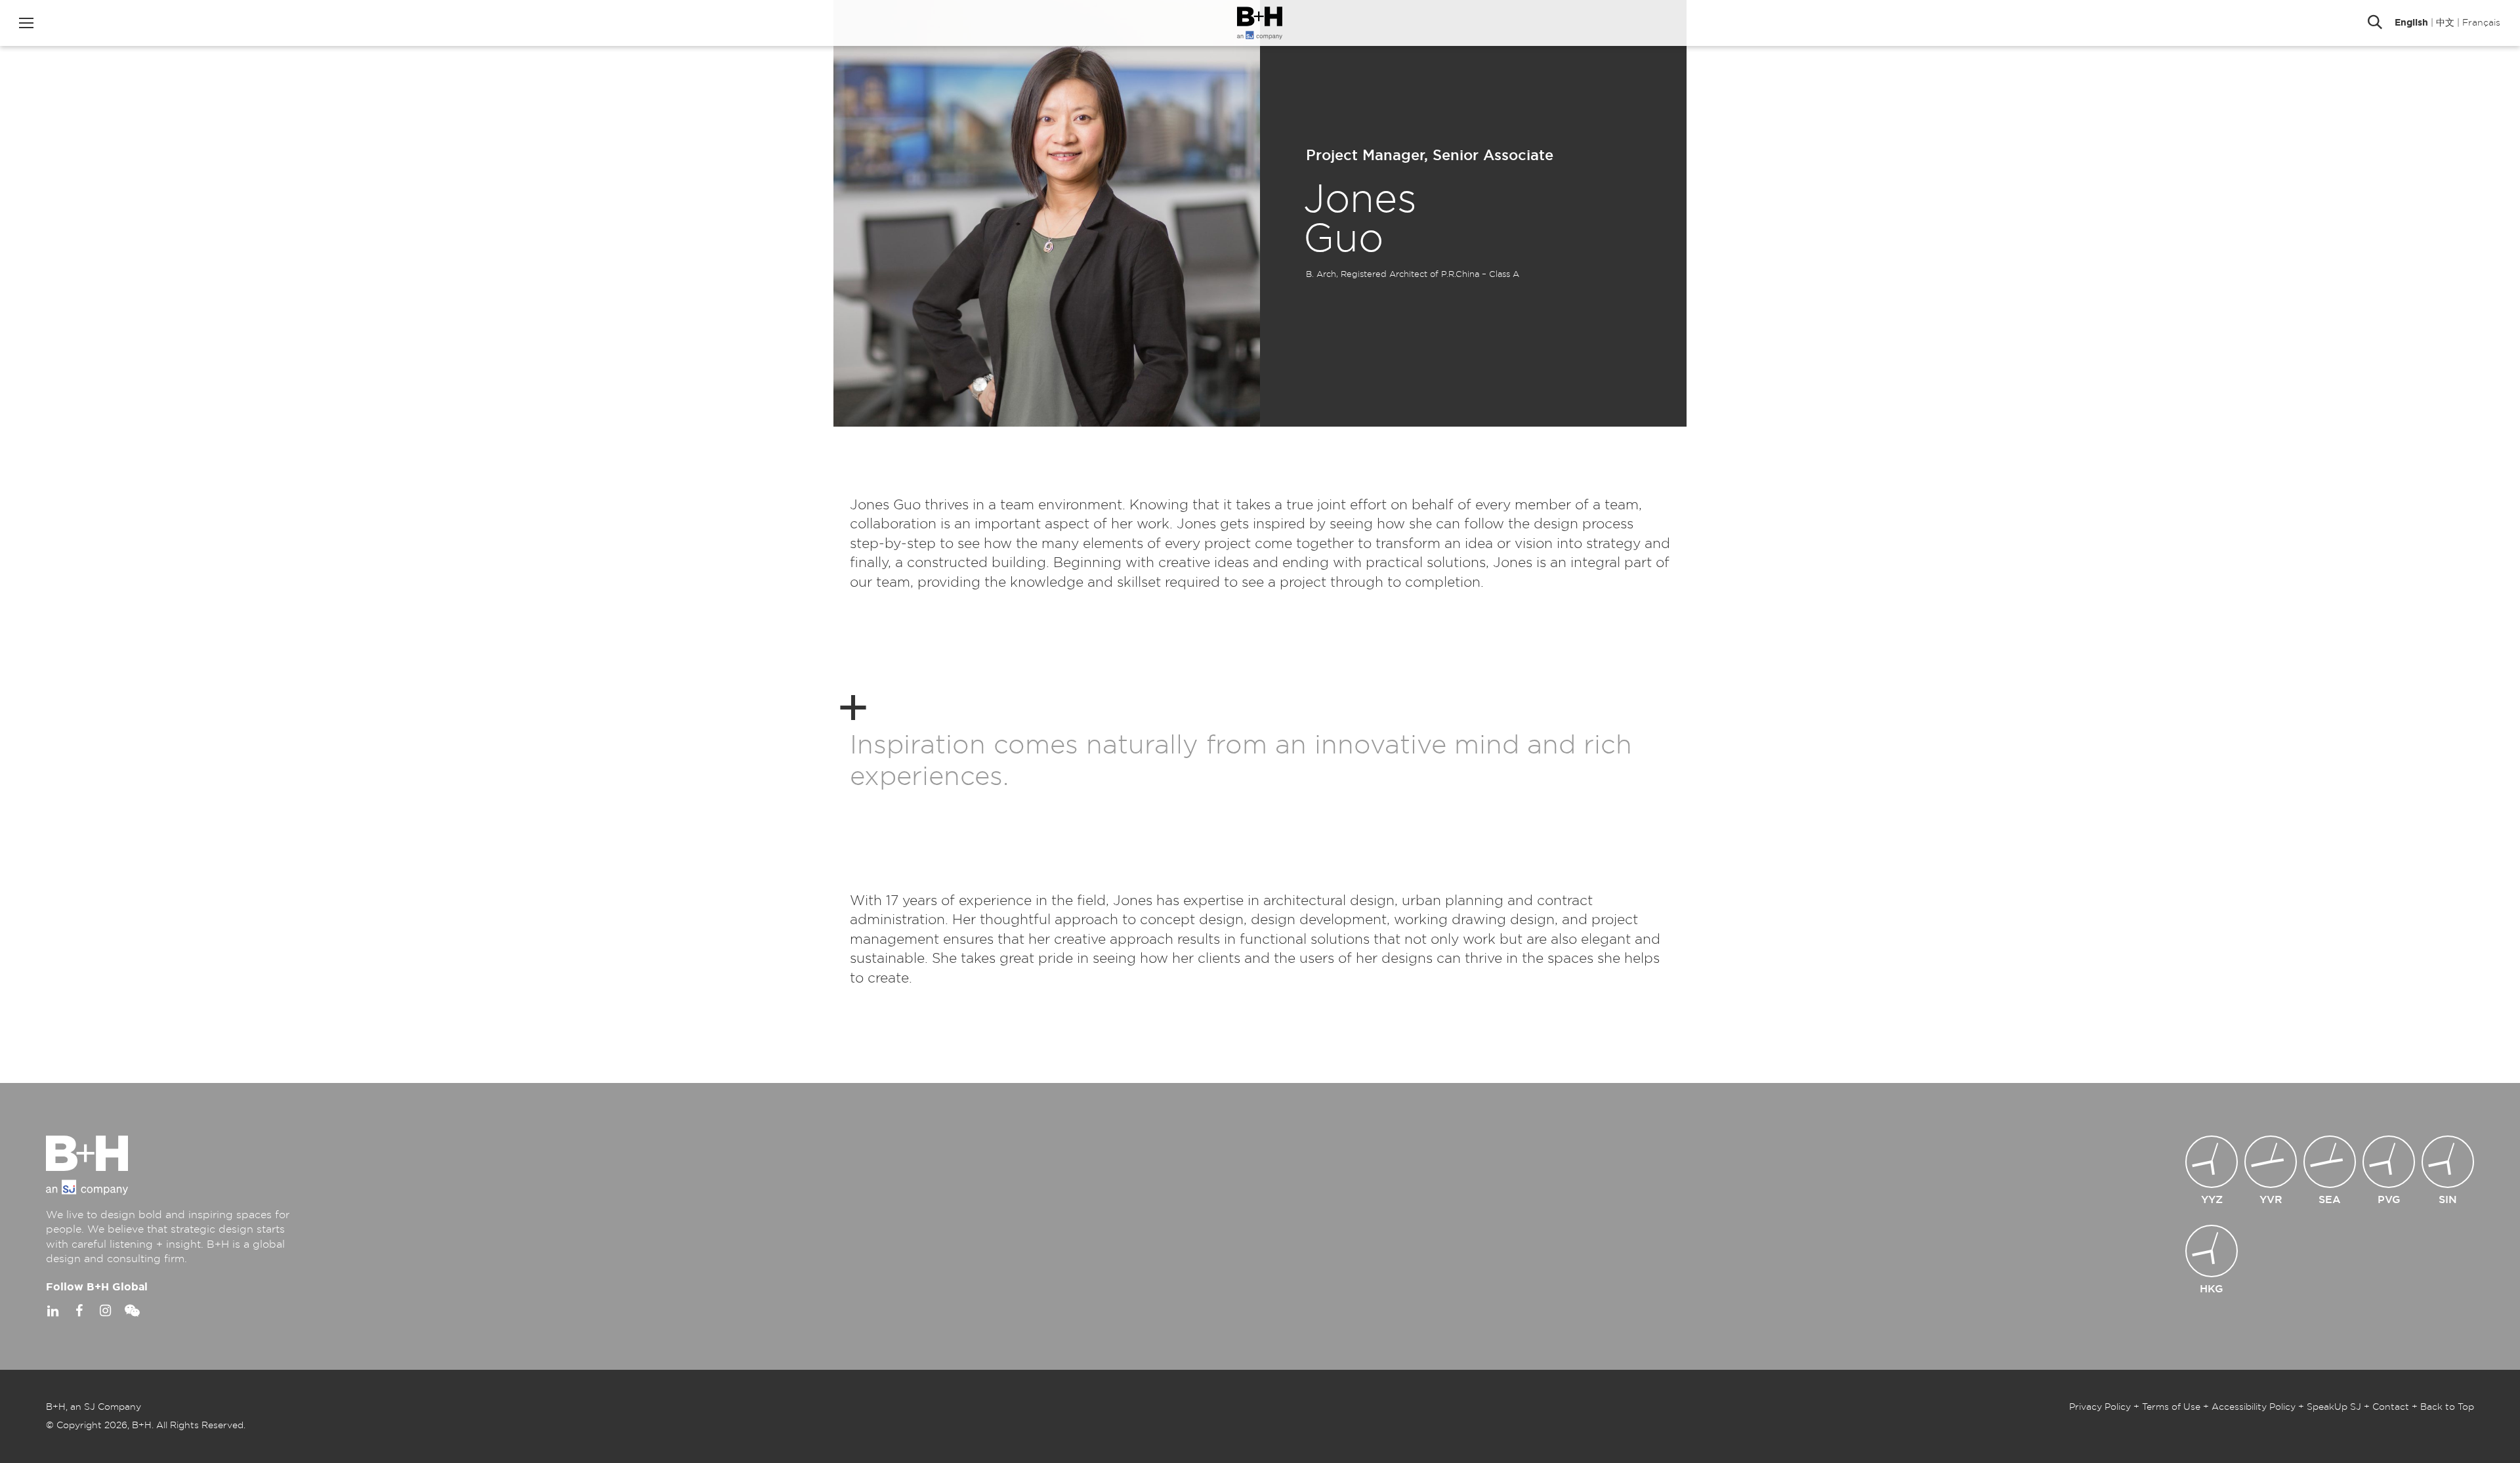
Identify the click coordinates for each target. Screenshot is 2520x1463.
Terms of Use (2171, 1407)
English (2411, 23)
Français (2481, 23)
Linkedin (52, 1311)
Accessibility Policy (2254, 1407)
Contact (2391, 1407)
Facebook (79, 1311)
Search (2375, 23)
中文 (2445, 23)
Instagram (105, 1311)
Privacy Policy (2100, 1407)
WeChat (131, 1311)
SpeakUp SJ (2334, 1407)
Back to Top (2447, 1407)
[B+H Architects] (1260, 23)
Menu (26, 23)
